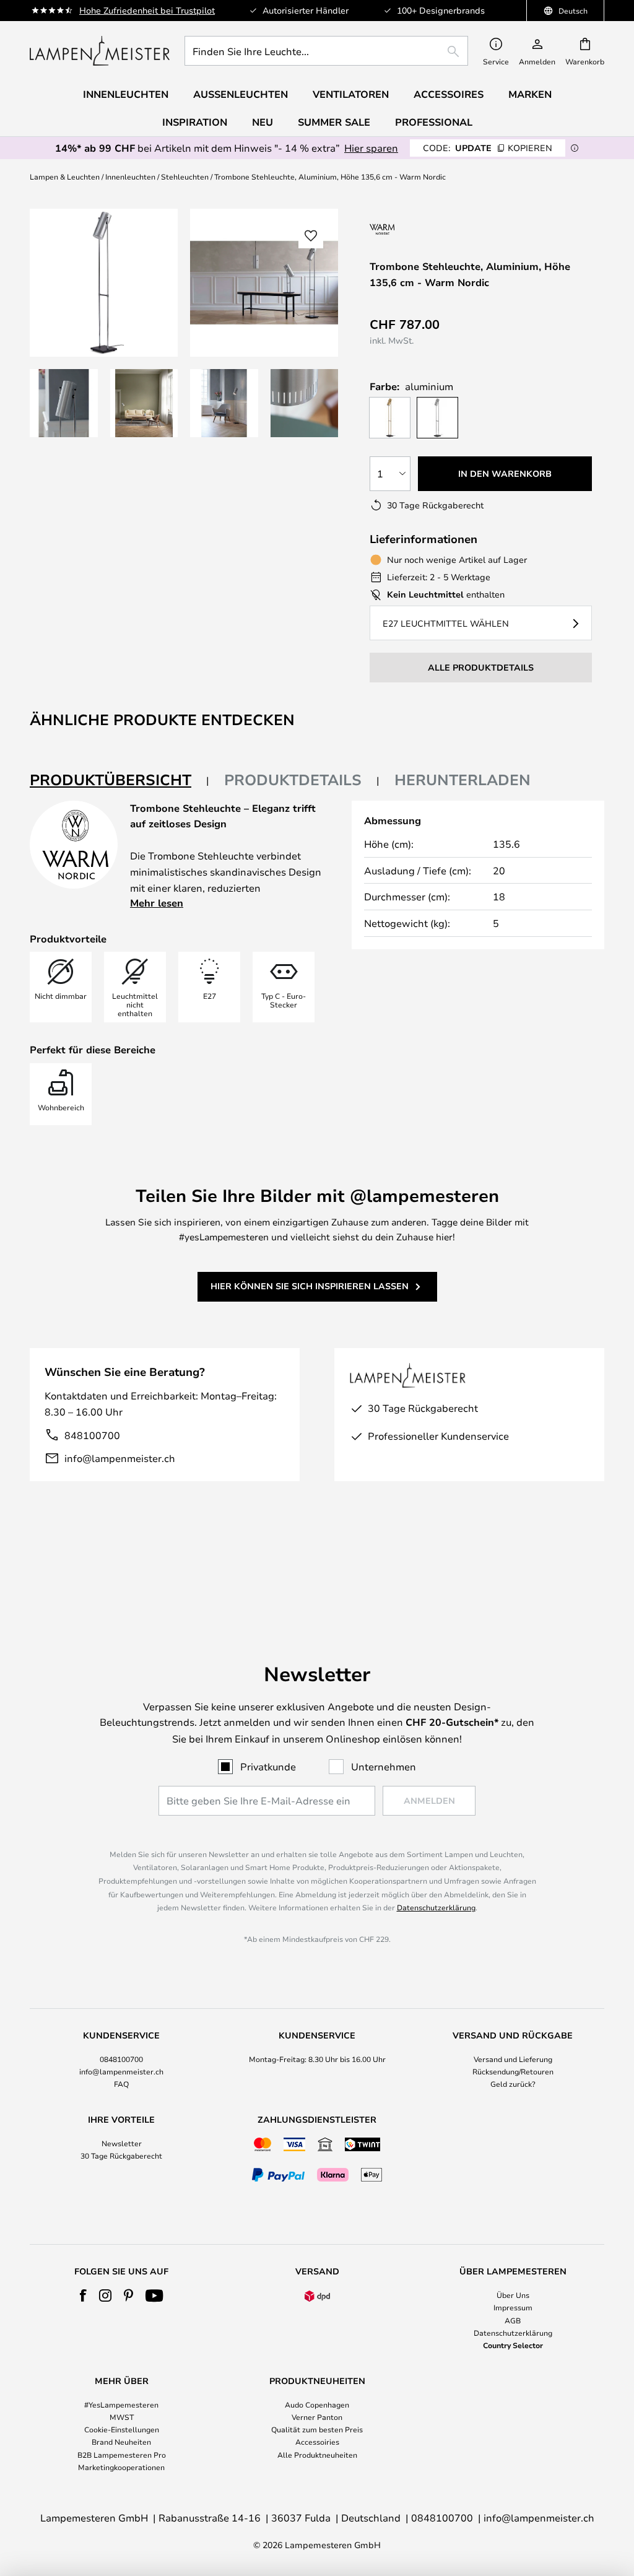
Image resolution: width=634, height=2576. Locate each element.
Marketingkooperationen (121, 2467)
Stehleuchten (185, 176)
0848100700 (121, 2059)
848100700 (92, 1435)
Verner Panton (317, 2417)
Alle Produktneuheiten (317, 2455)
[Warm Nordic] (420, 229)
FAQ (121, 2084)
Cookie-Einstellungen (122, 2429)
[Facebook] (83, 2295)
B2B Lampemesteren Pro (122, 2455)
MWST (122, 2417)
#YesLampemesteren (121, 2404)
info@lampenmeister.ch (120, 1458)
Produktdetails (293, 780)
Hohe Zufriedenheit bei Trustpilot (147, 10)
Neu (263, 122)
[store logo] (100, 51)
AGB (513, 2320)
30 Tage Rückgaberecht (121, 2156)
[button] (64, 403)
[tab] (119, 781)
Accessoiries (317, 2442)
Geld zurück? (513, 2084)
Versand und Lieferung (513, 2059)
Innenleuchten (130, 176)
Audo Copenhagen (317, 2404)
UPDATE (488, 148)
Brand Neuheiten (121, 2442)
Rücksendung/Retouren (513, 2071)
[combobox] (326, 51)
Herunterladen (462, 780)
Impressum (513, 2307)
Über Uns (513, 2295)
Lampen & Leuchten (65, 176)
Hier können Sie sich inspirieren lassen (310, 1286)
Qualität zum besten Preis (317, 2429)
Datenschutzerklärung (436, 1907)
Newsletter (122, 2143)
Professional (434, 122)
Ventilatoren (351, 94)
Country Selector (513, 2345)
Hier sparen (371, 148)
